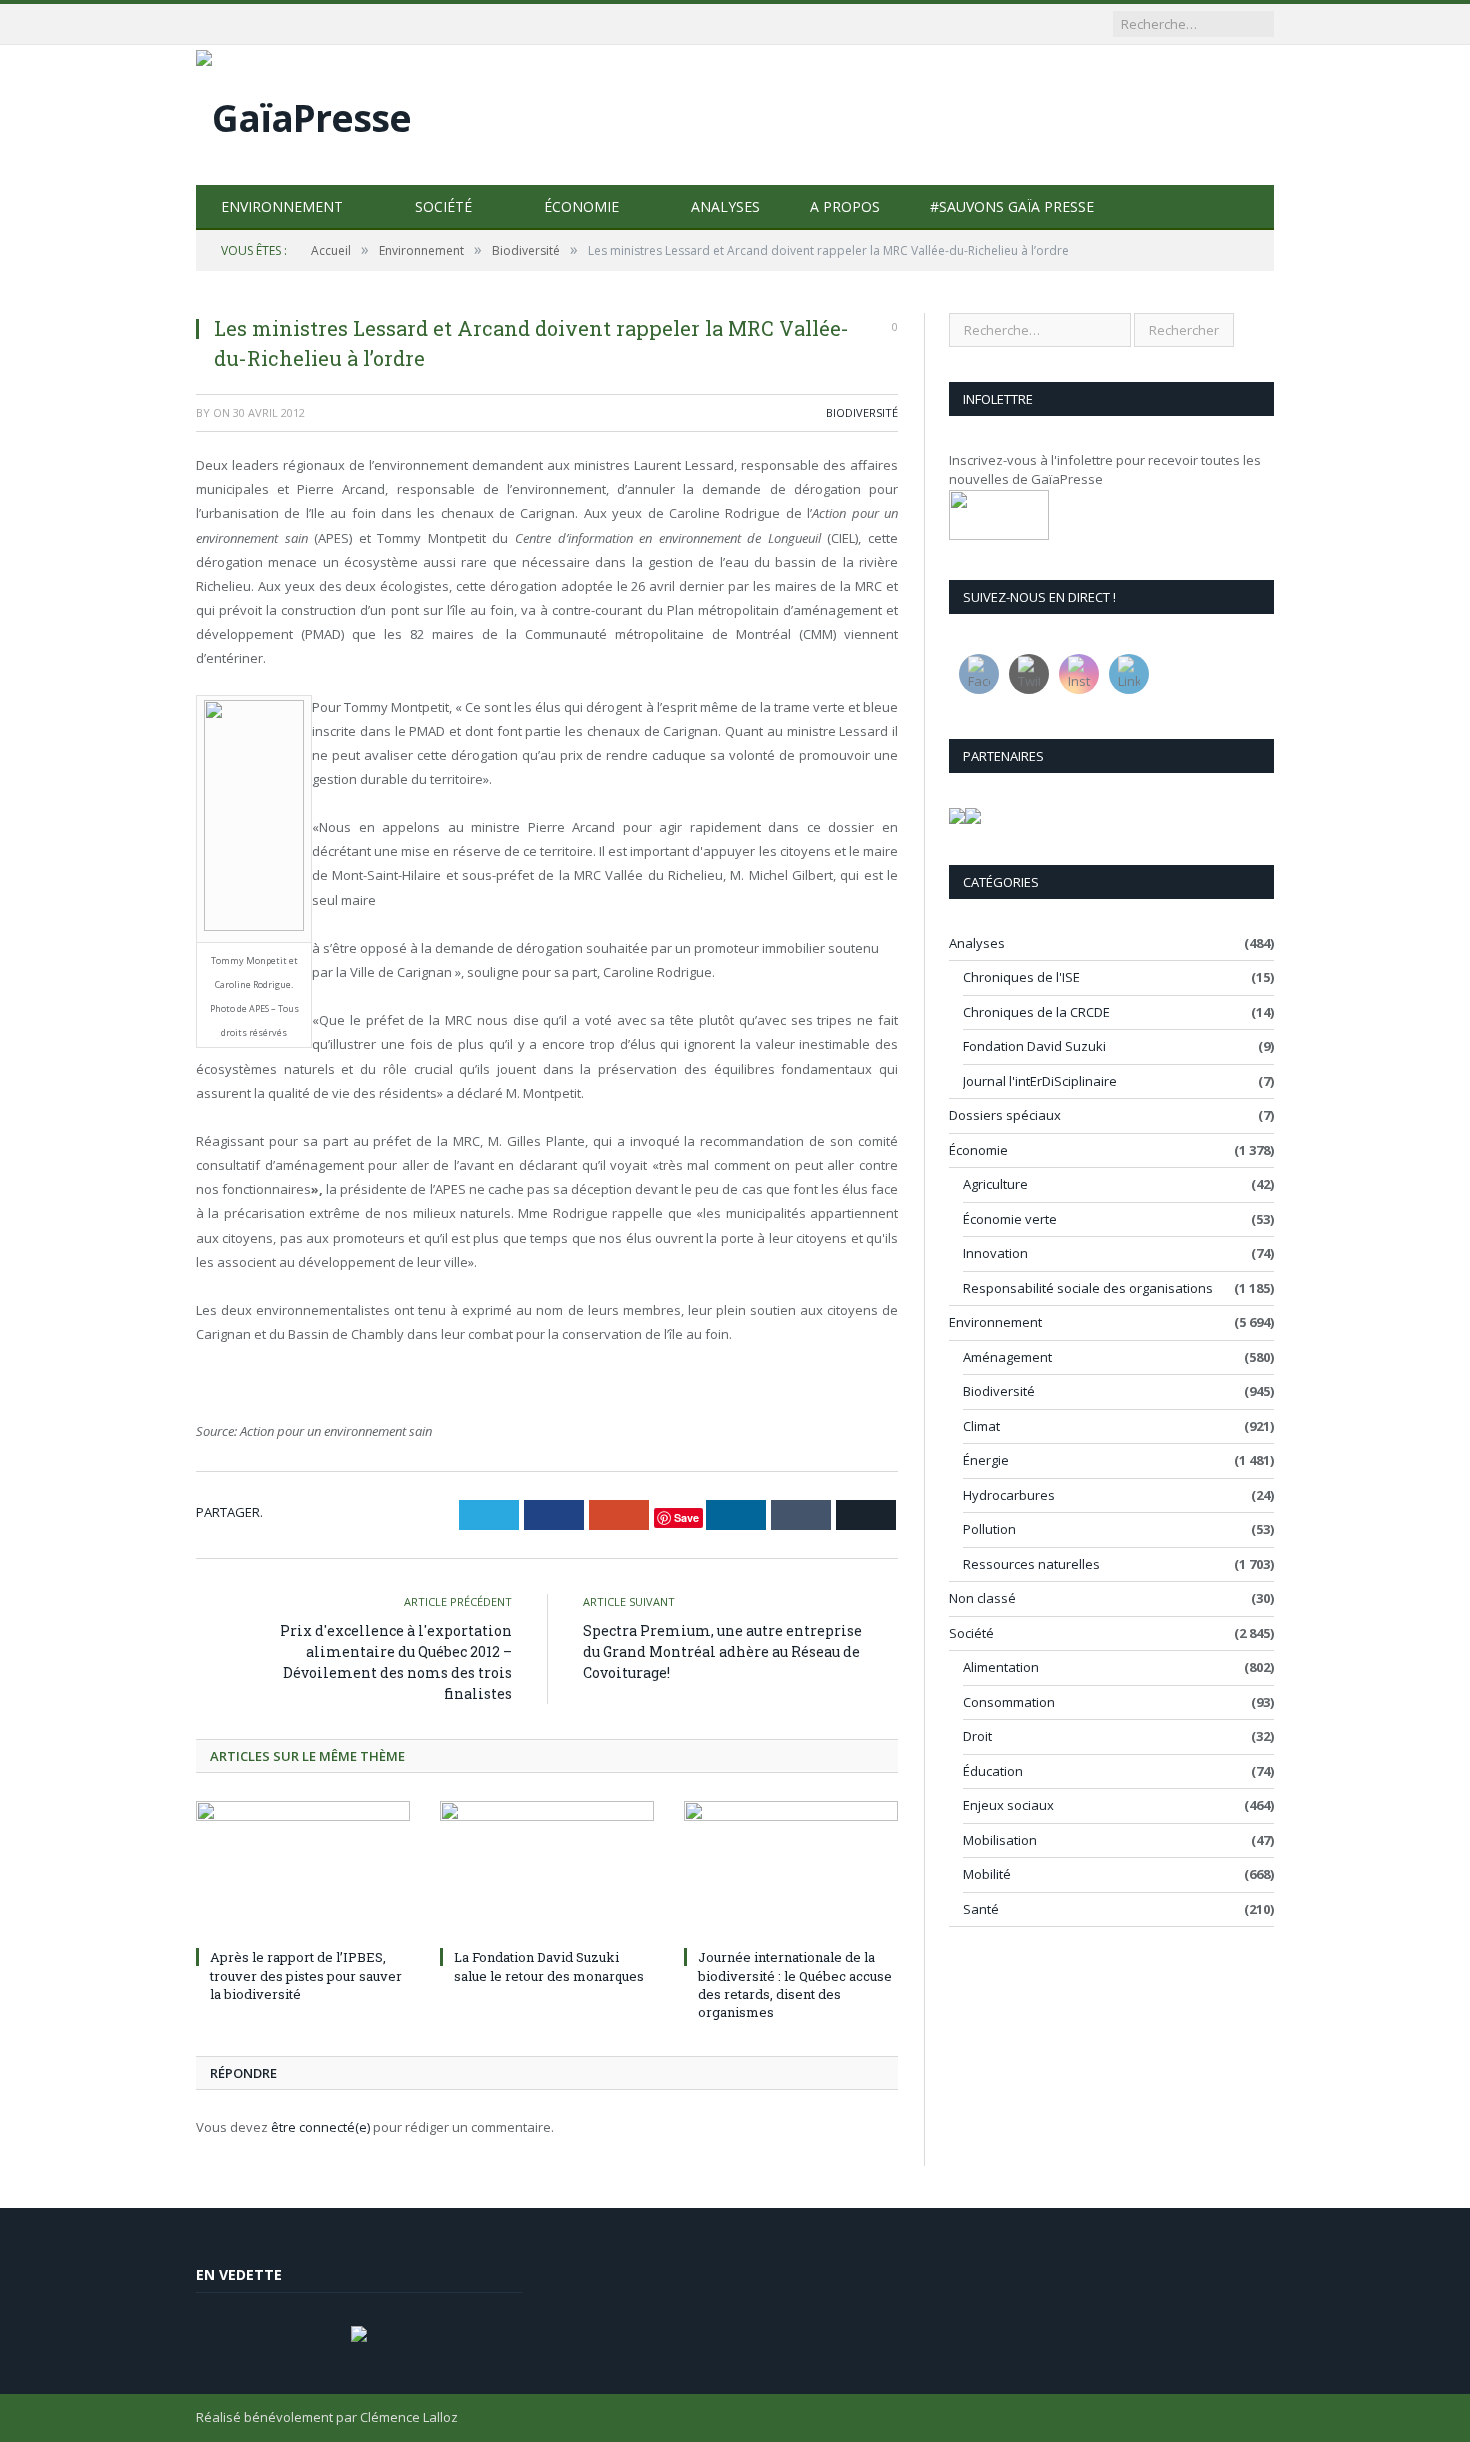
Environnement (282, 206)
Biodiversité (862, 412)
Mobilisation (1000, 1840)
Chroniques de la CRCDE (1036, 1012)
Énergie (986, 1460)
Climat (981, 1426)
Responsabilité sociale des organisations (1088, 1288)
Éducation (993, 1771)
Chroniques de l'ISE (1021, 977)
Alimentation (1001, 1667)
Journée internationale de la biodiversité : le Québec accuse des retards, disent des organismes (795, 1984)
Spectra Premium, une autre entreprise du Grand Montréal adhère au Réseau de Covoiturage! (722, 1651)
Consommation (1009, 1702)
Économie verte (1010, 1219)
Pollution (989, 1529)
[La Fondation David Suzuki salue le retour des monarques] (547, 1871)
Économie (581, 206)
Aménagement (1007, 1357)
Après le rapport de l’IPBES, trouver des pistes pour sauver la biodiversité (306, 1975)
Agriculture (995, 1184)
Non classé (982, 1598)
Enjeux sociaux (1008, 1805)
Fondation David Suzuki (1034, 1046)
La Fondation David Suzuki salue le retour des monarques (549, 1966)
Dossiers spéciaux (1005, 1115)
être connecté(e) (320, 2127)
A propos (845, 206)
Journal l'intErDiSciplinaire (1040, 1081)
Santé (981, 1909)
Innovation (995, 1253)
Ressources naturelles (1031, 1564)
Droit (977, 1736)
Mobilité (987, 1874)
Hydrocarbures (1009, 1495)
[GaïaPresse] (303, 112)
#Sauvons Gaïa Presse (1012, 206)
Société (443, 206)
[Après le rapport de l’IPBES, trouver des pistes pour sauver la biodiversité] (303, 1871)
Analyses (725, 206)
